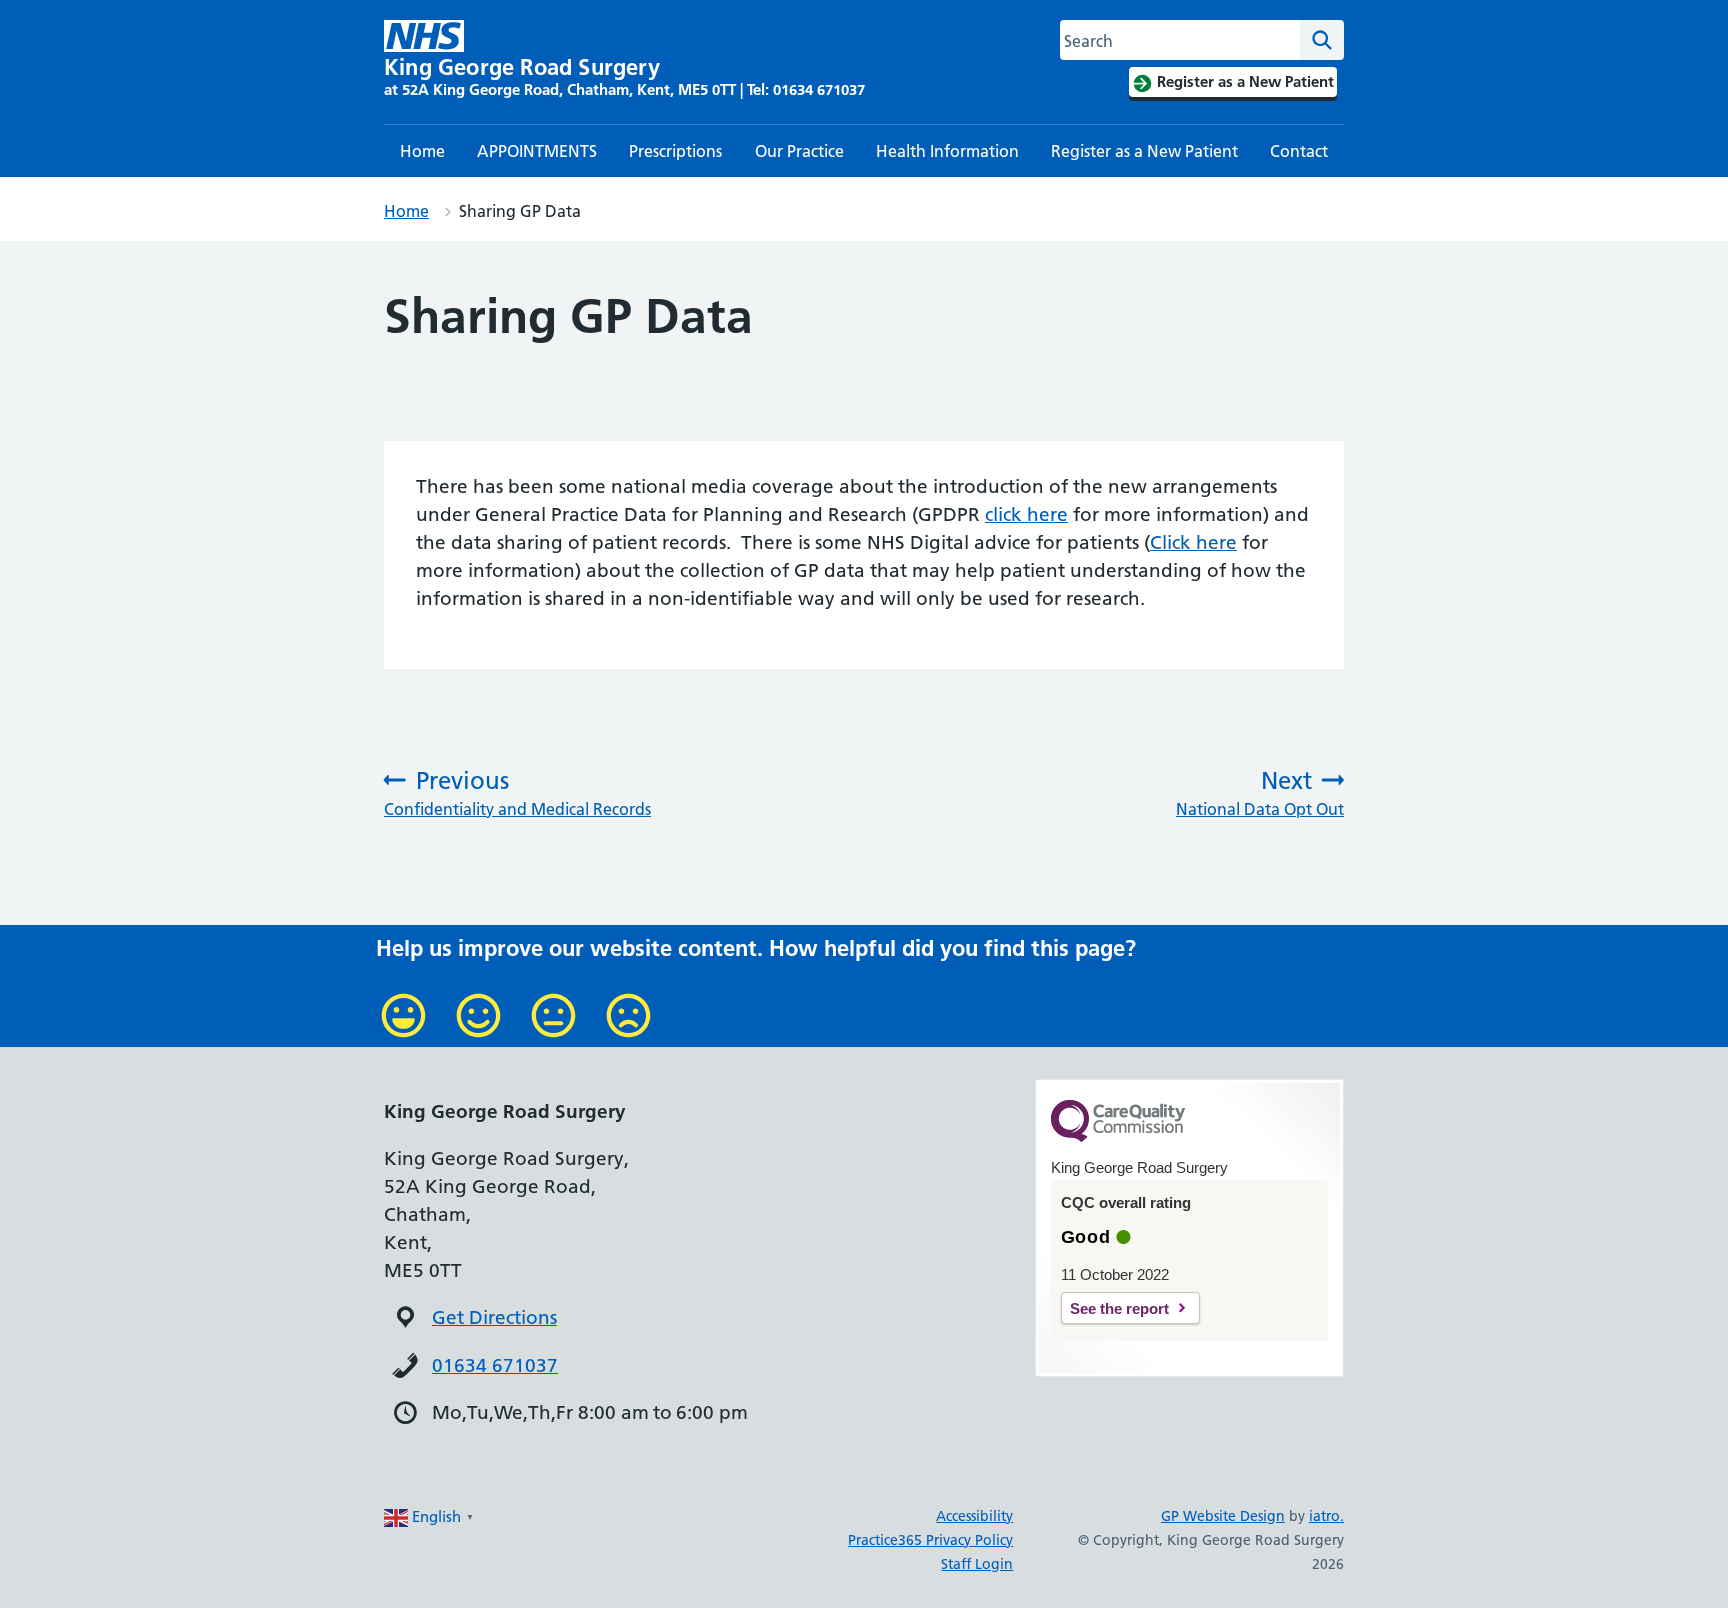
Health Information (947, 151)
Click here (1193, 542)
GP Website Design (1223, 1516)
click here (1026, 514)
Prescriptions (675, 151)
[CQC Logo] (1118, 1137)
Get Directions (494, 1317)
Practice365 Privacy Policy (930, 1540)
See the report (1119, 1308)
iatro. (1326, 1516)
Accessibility (974, 1516)
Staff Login (977, 1564)
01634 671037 (495, 1365)
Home (422, 151)
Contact (1299, 151)
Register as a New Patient (1144, 151)
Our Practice (799, 151)
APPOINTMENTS (537, 151)
